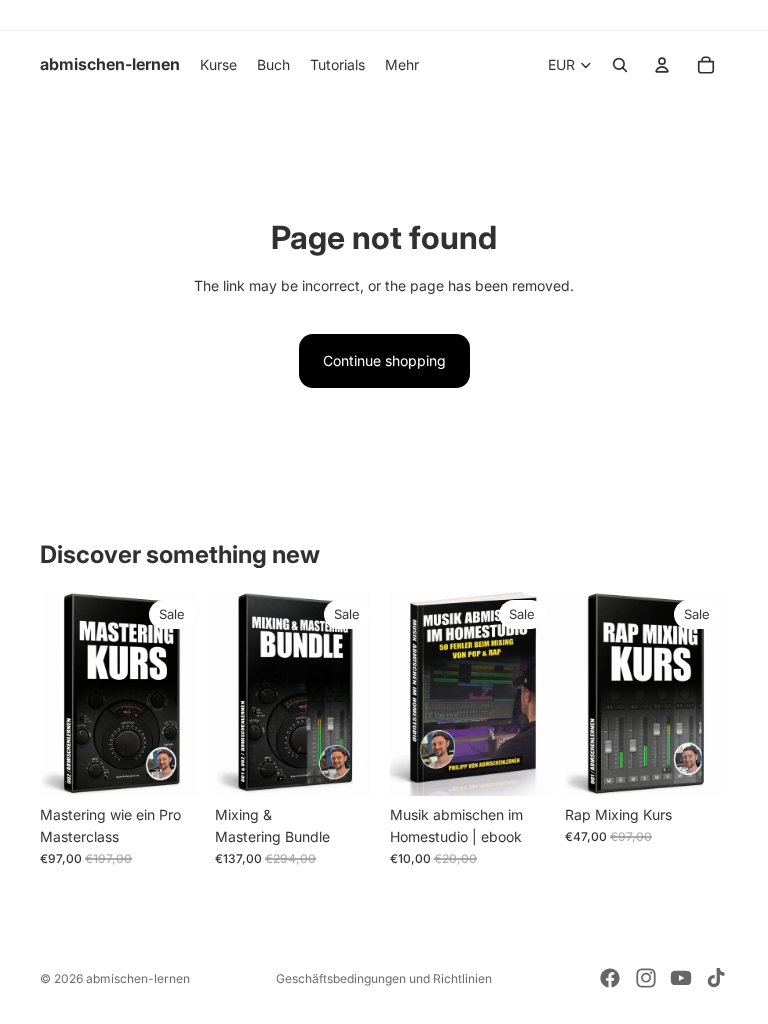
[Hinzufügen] (172, 765)
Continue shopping (384, 360)
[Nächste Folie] (356, 694)
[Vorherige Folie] (237, 694)
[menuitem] (402, 65)
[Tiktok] (716, 978)
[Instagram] (646, 978)
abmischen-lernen (138, 978)
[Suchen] (620, 65)
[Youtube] (681, 978)
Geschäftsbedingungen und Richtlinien (384, 978)
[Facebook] (610, 978)
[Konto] (662, 65)
